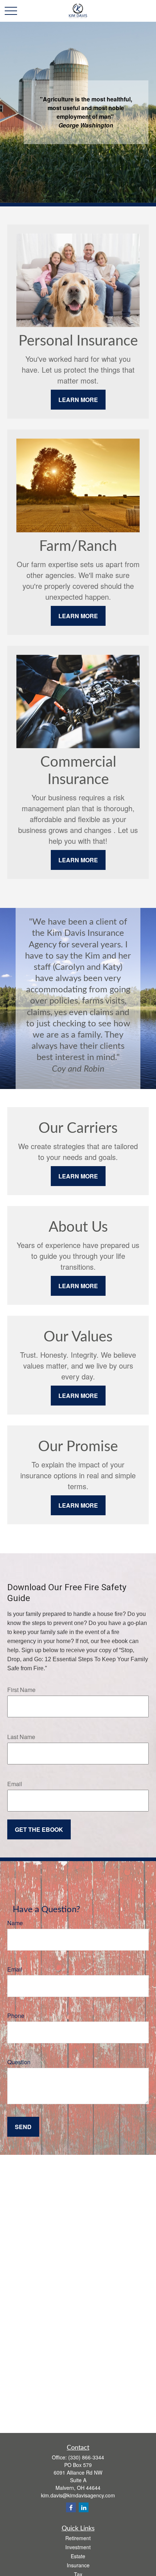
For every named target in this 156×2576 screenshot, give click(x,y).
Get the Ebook (39, 1829)
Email (15, 1784)
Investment (78, 2547)
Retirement (78, 2538)
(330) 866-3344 (86, 2457)
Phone (16, 2016)
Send (23, 2127)
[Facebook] (71, 2507)
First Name (21, 1690)
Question (19, 2062)
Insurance (78, 2565)
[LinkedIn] (84, 2507)
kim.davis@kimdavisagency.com (78, 2495)
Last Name (21, 1737)
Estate (78, 2556)
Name (15, 1923)
